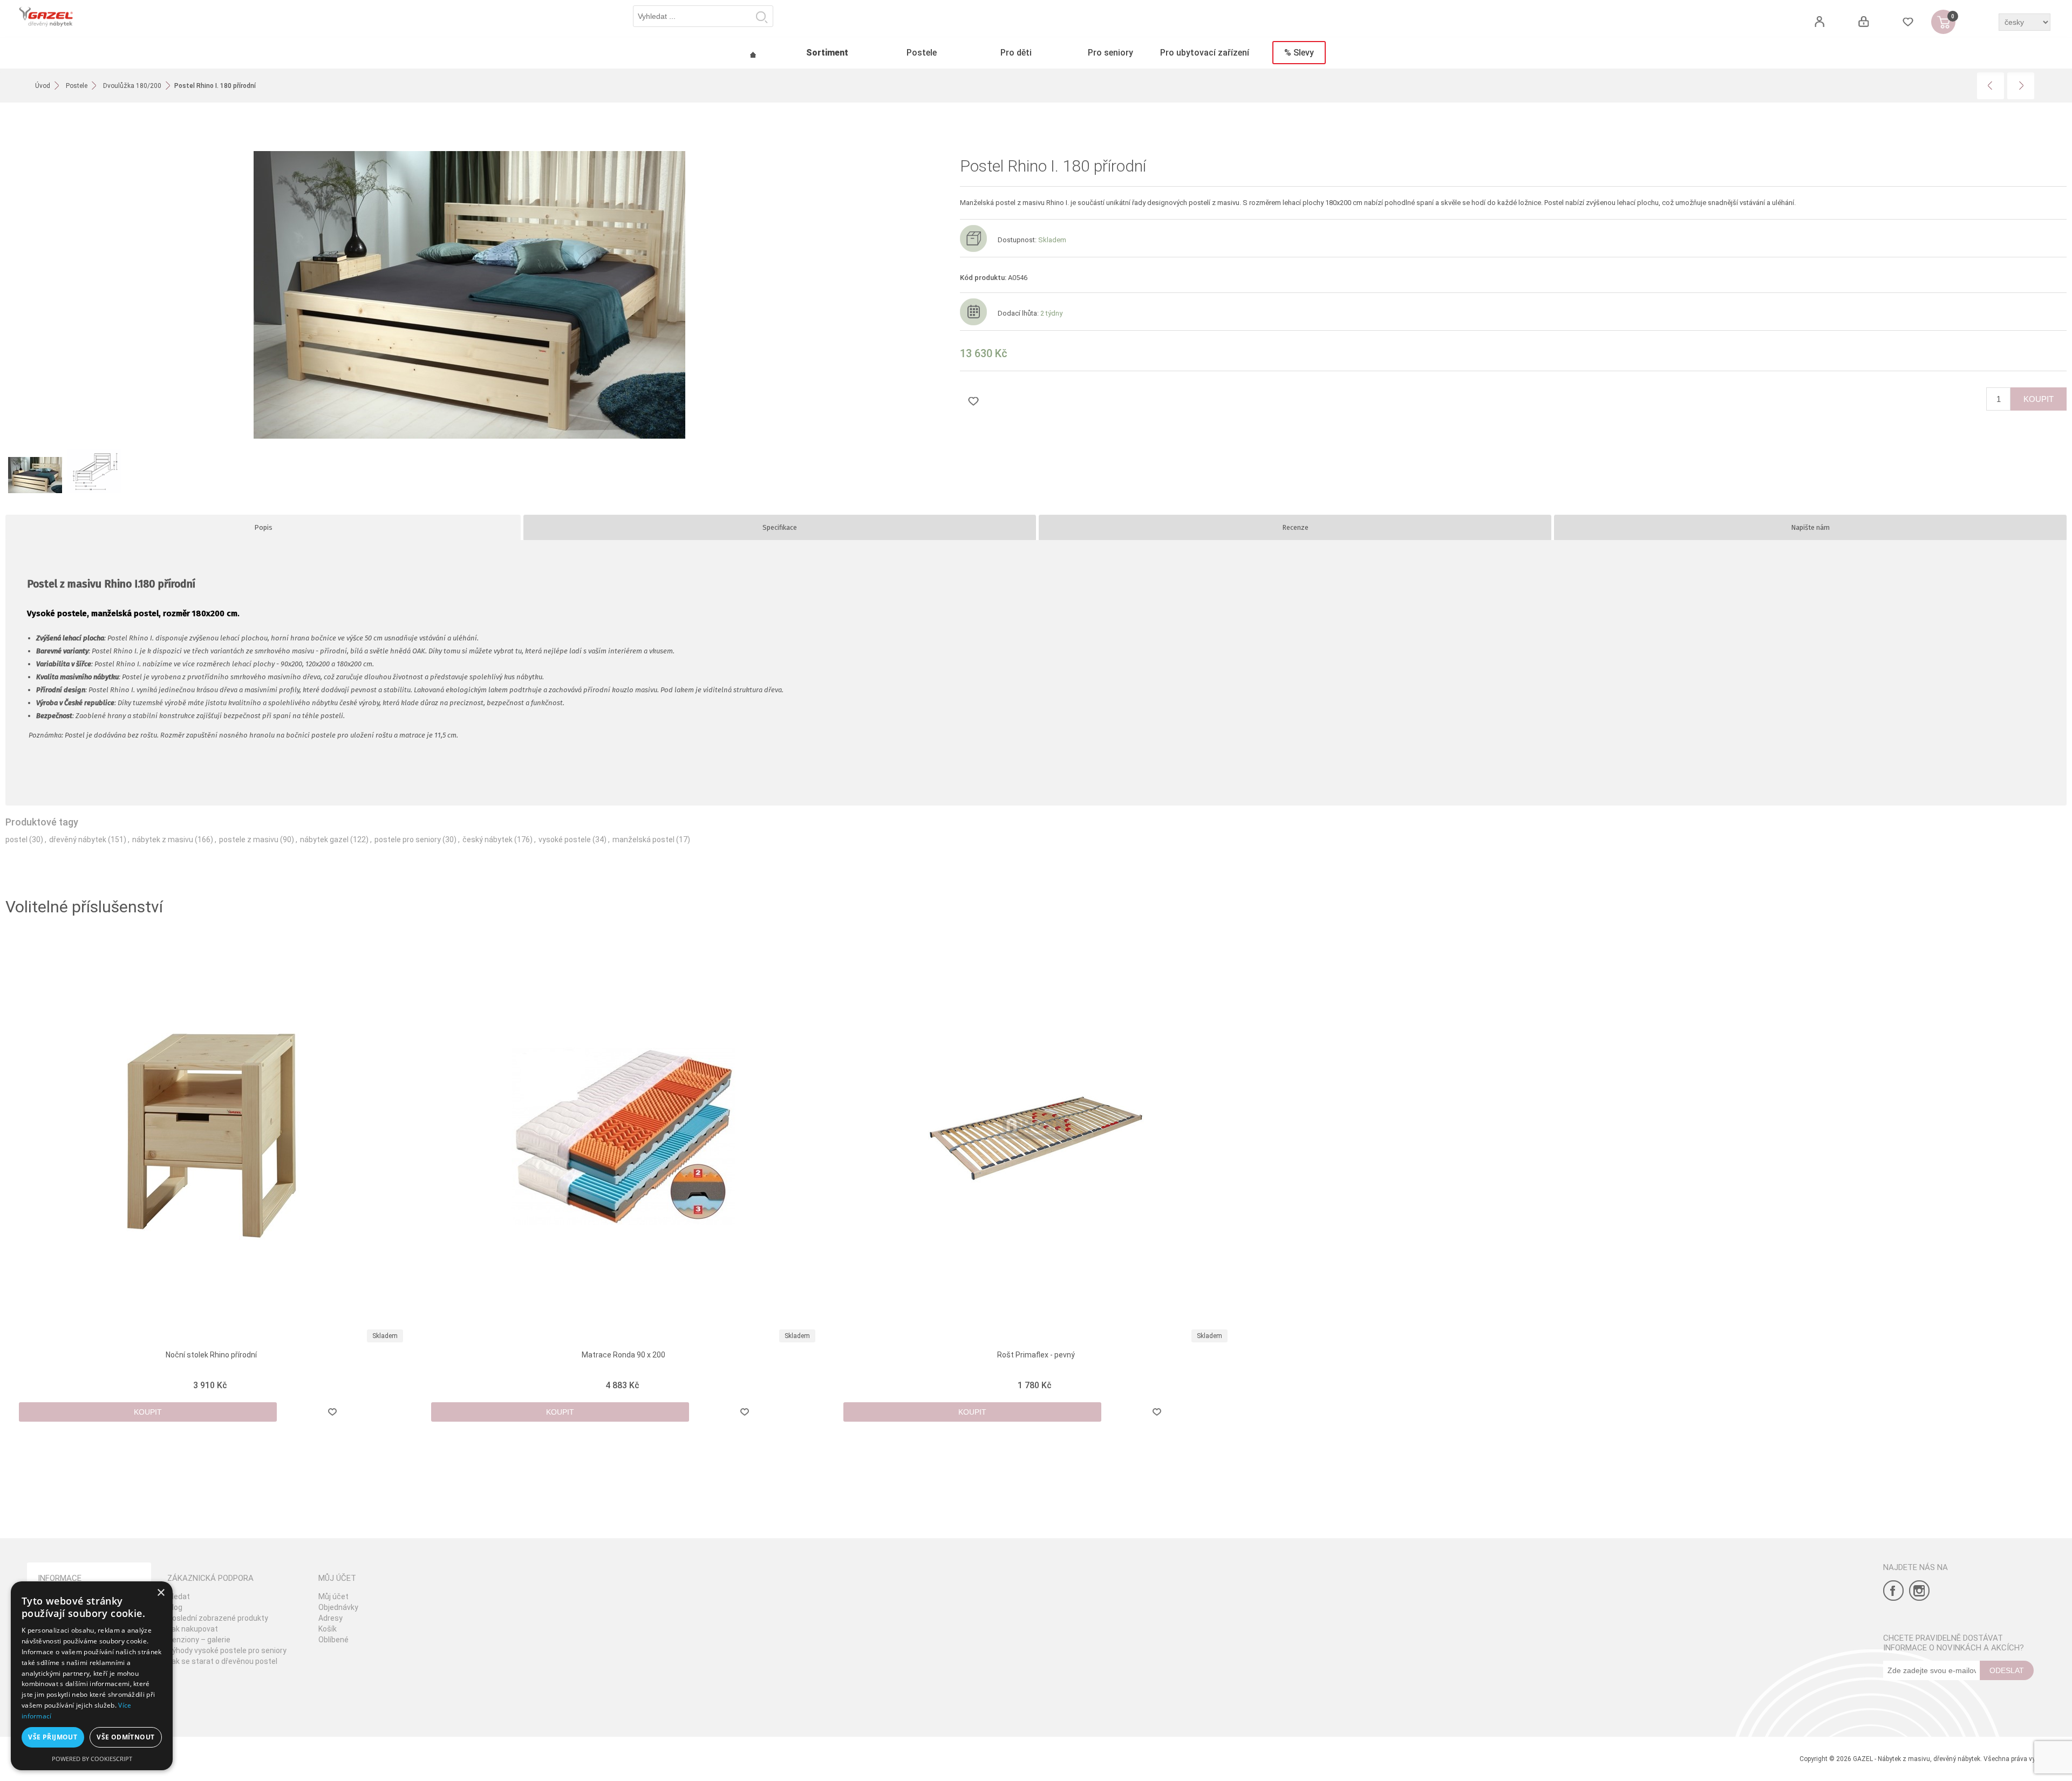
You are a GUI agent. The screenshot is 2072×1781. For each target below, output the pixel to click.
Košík (328, 1629)
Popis (263, 527)
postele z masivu (249, 840)
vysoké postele (565, 840)
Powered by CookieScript (92, 1759)
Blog (175, 1607)
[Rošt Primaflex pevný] (1036, 1136)
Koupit (2039, 399)
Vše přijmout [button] (53, 1737)
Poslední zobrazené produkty (218, 1618)
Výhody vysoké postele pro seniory (227, 1650)
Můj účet (333, 1596)
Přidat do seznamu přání (973, 401)
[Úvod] (753, 53)
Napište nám (1810, 527)
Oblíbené (333, 1640)
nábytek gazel (324, 840)
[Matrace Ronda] (624, 1136)
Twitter (1919, 1591)
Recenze (1295, 527)
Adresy (330, 1618)
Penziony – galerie (199, 1640)
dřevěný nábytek (78, 840)
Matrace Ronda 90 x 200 (623, 1355)
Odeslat (2007, 1670)
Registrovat (1819, 22)
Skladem (385, 1336)
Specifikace (780, 527)
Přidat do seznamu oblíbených (333, 1412)
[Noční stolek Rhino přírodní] (212, 1136)
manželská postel (643, 840)
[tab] (263, 527)
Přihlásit (1863, 22)
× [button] (161, 1593)
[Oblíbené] (1908, 22)
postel (16, 840)
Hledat (762, 17)
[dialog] (92, 1676)
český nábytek (488, 840)
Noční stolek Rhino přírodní (211, 1355)
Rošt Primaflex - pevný (1036, 1355)
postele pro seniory (408, 840)
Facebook (1893, 1591)
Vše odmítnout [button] (125, 1737)
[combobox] (703, 16)
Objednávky (338, 1607)
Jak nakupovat (193, 1629)
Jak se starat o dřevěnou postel (222, 1661)
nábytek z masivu (163, 840)
